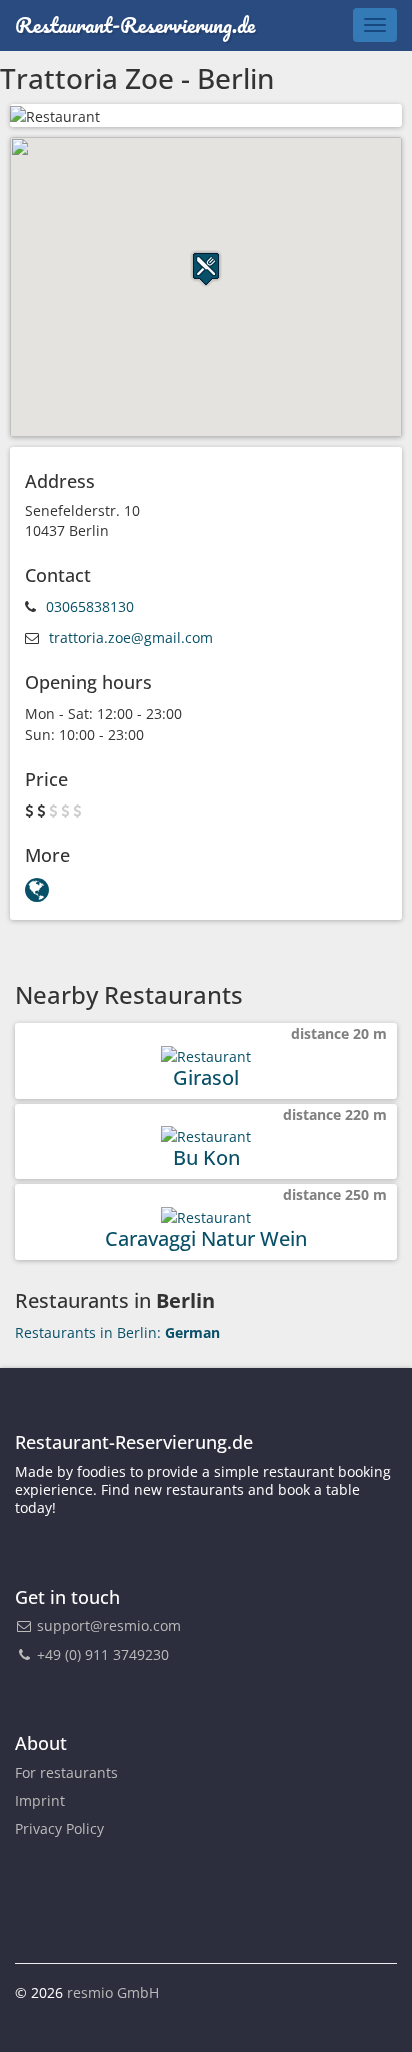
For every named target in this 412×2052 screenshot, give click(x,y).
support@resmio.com (109, 1625)
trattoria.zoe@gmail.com (131, 637)
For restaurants (66, 1772)
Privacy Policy (59, 1828)
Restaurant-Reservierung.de (135, 24)
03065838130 (90, 606)
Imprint (40, 1800)
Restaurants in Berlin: (117, 1332)
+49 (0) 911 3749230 (101, 1654)
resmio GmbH (113, 1992)
